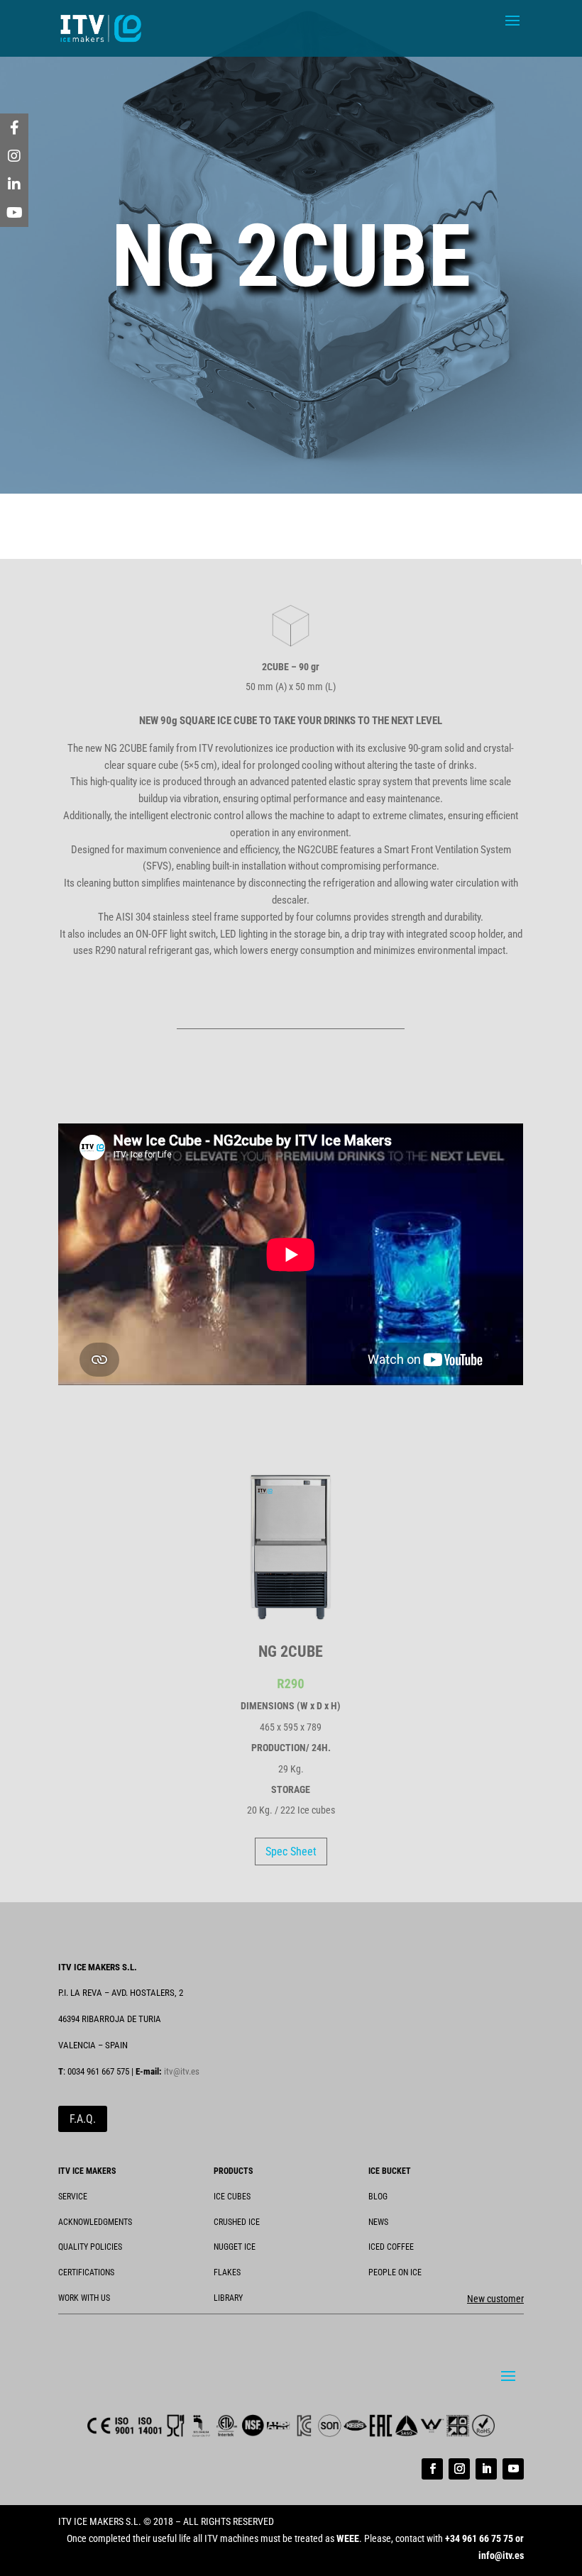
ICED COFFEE (391, 2247)
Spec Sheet (291, 1851)
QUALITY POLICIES (90, 2247)
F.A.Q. (83, 2119)
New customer (495, 2299)
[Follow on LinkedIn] (486, 2469)
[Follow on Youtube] (513, 2469)
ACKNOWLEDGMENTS (95, 2222)
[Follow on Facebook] (432, 2469)
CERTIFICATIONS (86, 2272)
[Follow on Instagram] (459, 2469)
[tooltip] (14, 128)
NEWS (378, 2222)
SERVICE (73, 2197)
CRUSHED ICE (237, 2222)
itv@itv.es (182, 2071)
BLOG (378, 2197)
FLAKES (227, 2272)
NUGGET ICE (235, 2247)
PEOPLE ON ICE (395, 2272)
